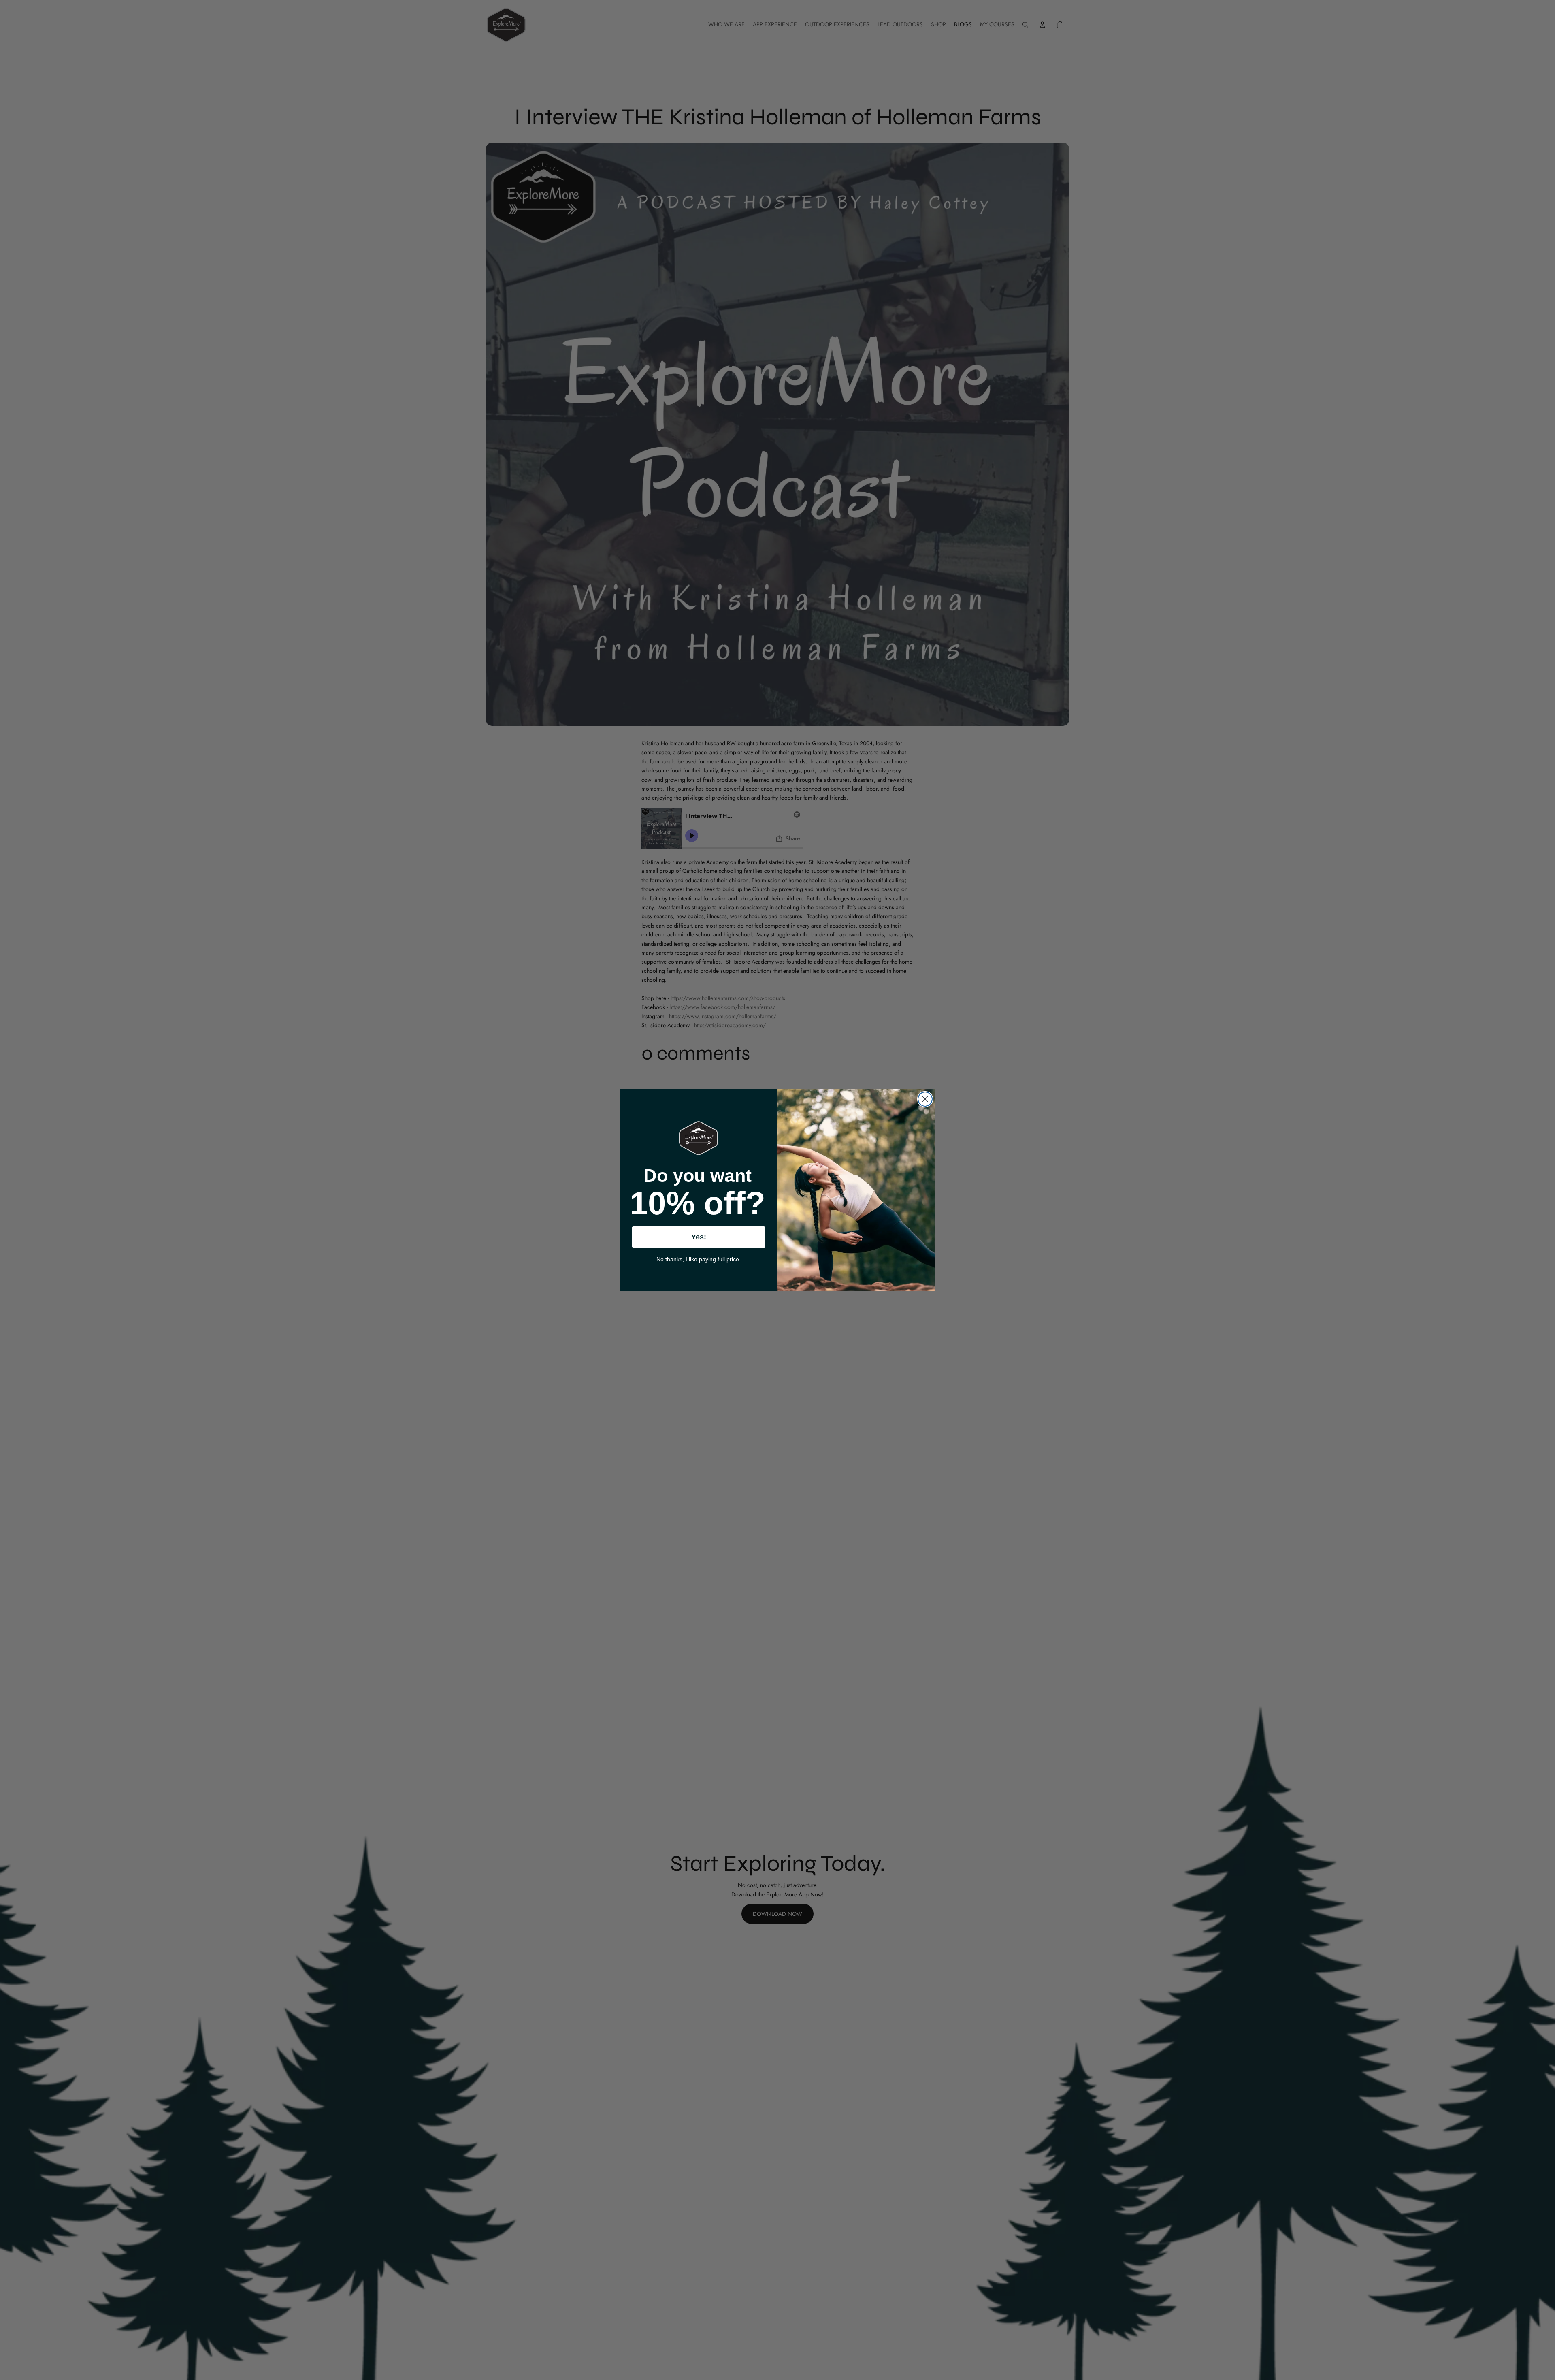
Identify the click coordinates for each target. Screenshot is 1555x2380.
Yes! (699, 1237)
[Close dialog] (925, 1099)
